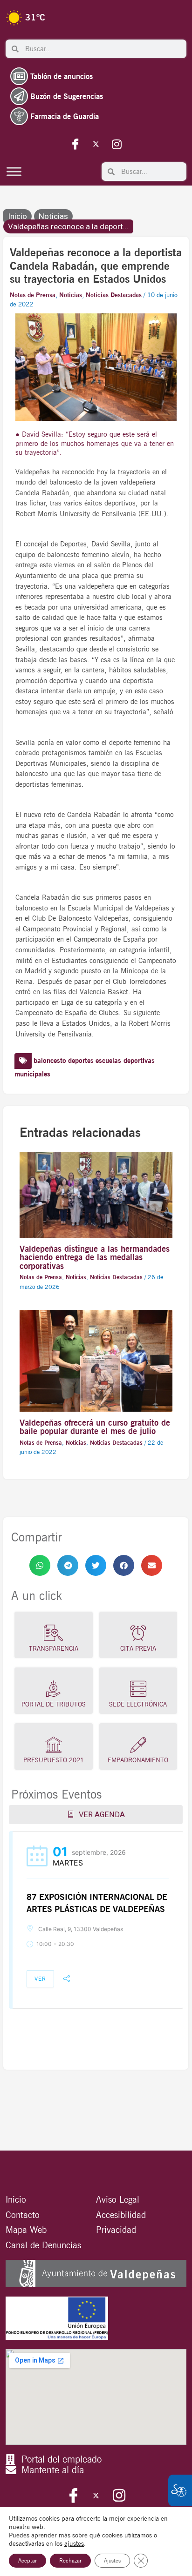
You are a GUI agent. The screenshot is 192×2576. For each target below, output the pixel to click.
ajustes (74, 2543)
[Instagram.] (117, 144)
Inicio (17, 216)
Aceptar (27, 2560)
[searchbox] (103, 49)
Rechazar (70, 2560)
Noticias (53, 216)
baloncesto (50, 1061)
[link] (40, 1566)
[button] (40, 1566)
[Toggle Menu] (14, 171)
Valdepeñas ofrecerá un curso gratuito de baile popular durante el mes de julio (95, 1427)
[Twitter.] (96, 144)
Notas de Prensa (33, 295)
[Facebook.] (75, 144)
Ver (40, 1979)
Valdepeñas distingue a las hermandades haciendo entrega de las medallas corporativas (95, 1257)
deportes (81, 1061)
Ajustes (112, 2560)
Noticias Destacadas (114, 295)
